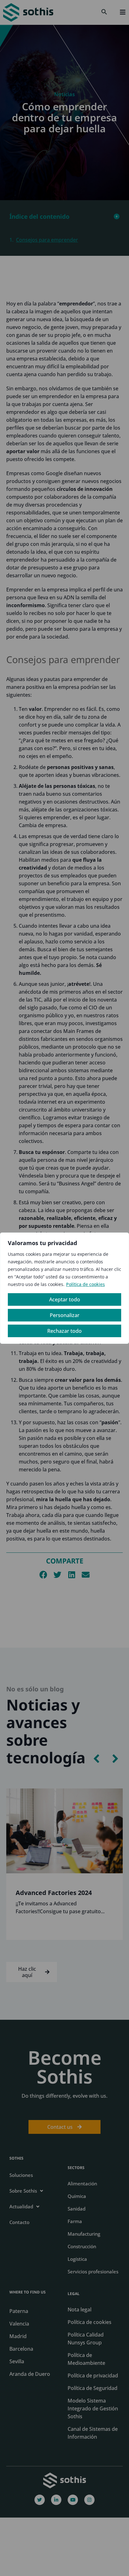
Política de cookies (85, 1284)
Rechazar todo (64, 1331)
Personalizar (65, 1315)
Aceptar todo (65, 1299)
